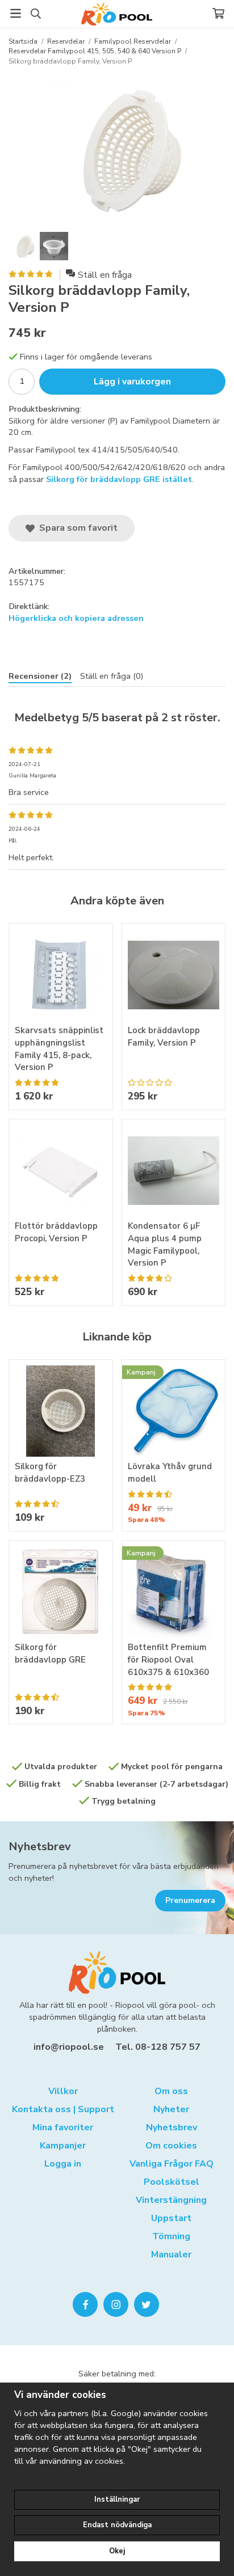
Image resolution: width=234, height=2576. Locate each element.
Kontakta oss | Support (63, 2109)
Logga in (63, 2164)
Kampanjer (63, 2146)
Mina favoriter (63, 2127)
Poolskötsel (172, 2182)
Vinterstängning (171, 2200)
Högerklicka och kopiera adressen (76, 618)
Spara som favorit (76, 528)
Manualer (171, 2254)
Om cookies (171, 2146)
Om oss (171, 2091)
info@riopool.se (69, 2047)
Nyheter (171, 2109)
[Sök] (35, 14)
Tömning (171, 2236)
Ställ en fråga (105, 275)
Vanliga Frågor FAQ (172, 2164)
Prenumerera (190, 1900)
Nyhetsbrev (40, 1847)
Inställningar (117, 2499)
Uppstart (171, 2218)
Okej (117, 2551)
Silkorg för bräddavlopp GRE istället (119, 479)
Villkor (63, 2091)
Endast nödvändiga (117, 2525)
